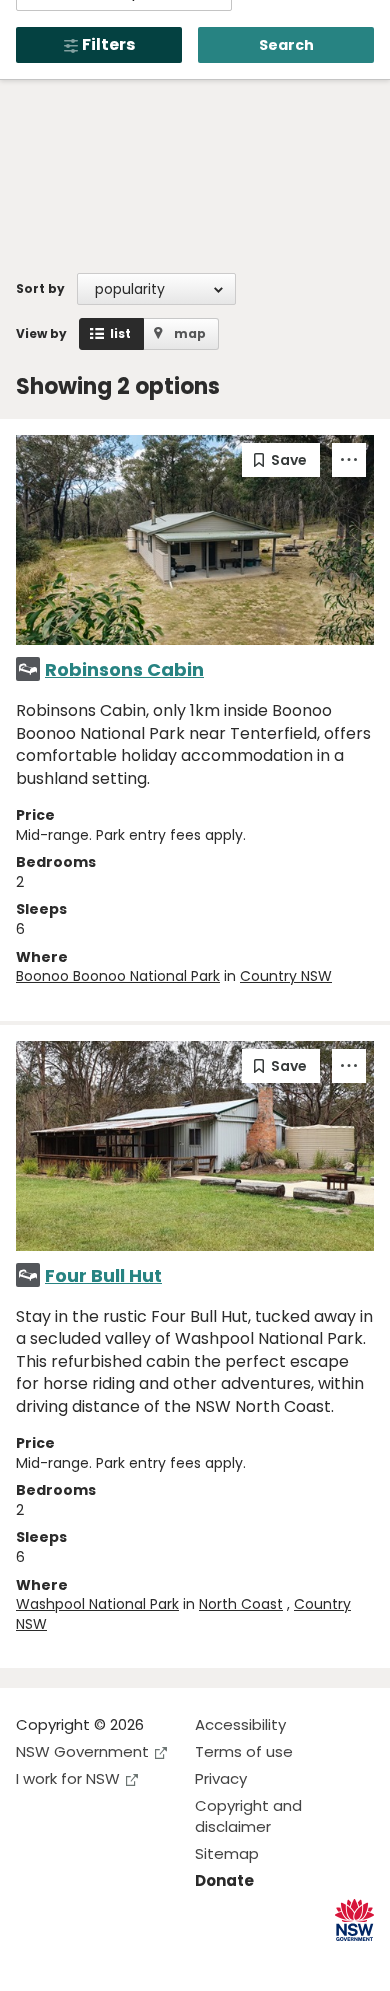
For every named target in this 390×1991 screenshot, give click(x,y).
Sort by (40, 288)
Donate (224, 1880)
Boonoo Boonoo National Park (118, 976)
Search (286, 45)
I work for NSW (68, 1778)
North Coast (241, 1604)
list (120, 333)
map (190, 333)
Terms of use (244, 1751)
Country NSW (286, 976)
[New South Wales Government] (354, 1920)
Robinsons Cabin (124, 669)
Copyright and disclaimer (248, 1816)
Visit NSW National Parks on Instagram (77, 1959)
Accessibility (240, 1724)
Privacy (221, 1778)
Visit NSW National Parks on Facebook (34, 1959)
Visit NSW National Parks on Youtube (120, 1959)
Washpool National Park (97, 1604)
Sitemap (227, 1853)
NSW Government (82, 1751)
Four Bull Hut (103, 1275)
